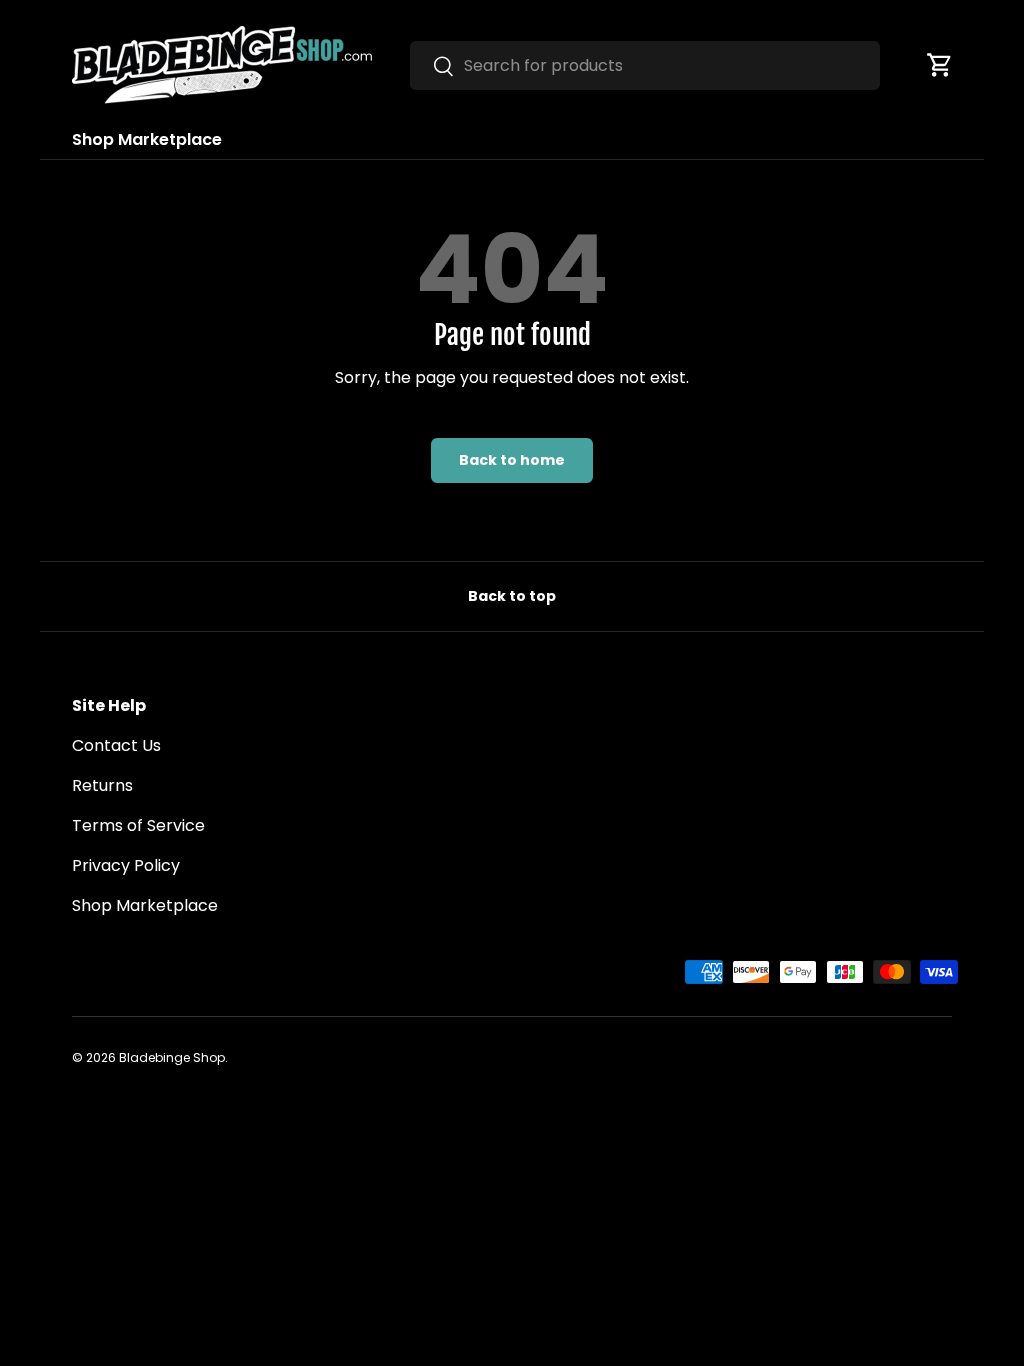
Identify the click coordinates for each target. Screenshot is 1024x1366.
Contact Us (116, 745)
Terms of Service (138, 825)
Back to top (512, 596)
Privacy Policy (126, 865)
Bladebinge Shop (172, 1057)
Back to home (512, 460)
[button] (940, 65)
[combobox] (645, 65)
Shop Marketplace (147, 139)
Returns (102, 785)
